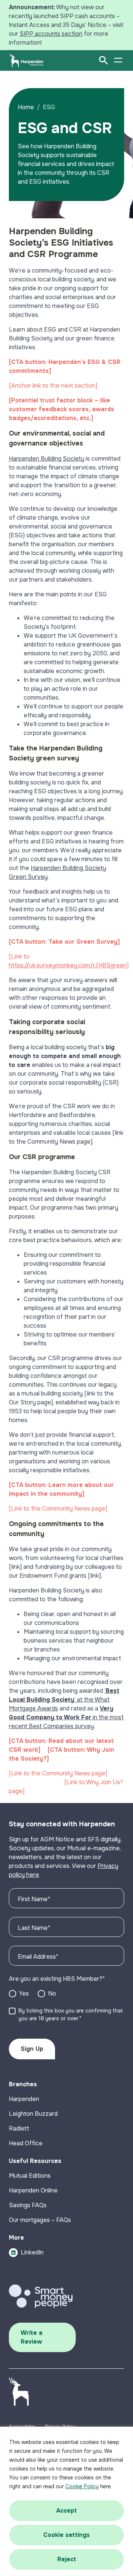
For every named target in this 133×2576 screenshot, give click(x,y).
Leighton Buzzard (33, 2114)
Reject (67, 2559)
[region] (66, 2501)
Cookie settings (66, 2535)
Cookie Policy (82, 2486)
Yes (24, 1993)
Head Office (26, 2143)
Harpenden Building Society (47, 459)
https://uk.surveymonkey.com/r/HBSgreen (68, 965)
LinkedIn (32, 2252)
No (52, 1993)
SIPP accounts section (51, 34)
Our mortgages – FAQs (40, 2220)
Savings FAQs (28, 2205)
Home (26, 107)
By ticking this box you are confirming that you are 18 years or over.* (71, 2015)
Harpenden (24, 2099)
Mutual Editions (30, 2176)
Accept (66, 2511)
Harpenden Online (33, 2190)
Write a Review (32, 2337)
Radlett (19, 2128)
